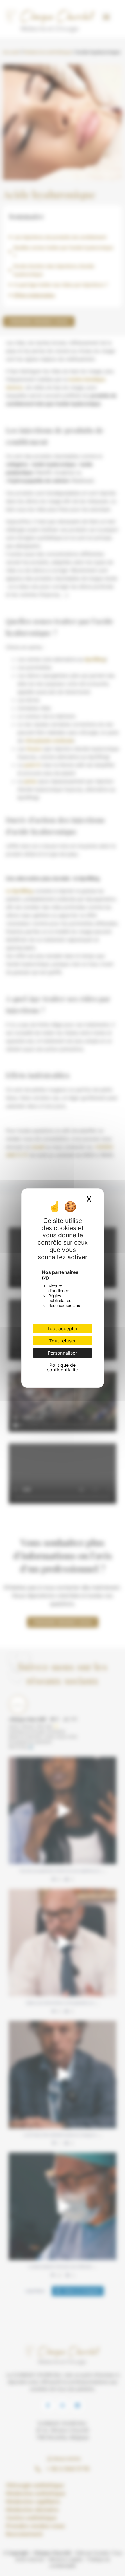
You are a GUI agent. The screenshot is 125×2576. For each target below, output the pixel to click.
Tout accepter (63, 1328)
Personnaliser (62, 1353)
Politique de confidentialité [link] (63, 1367)
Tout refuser (63, 1341)
